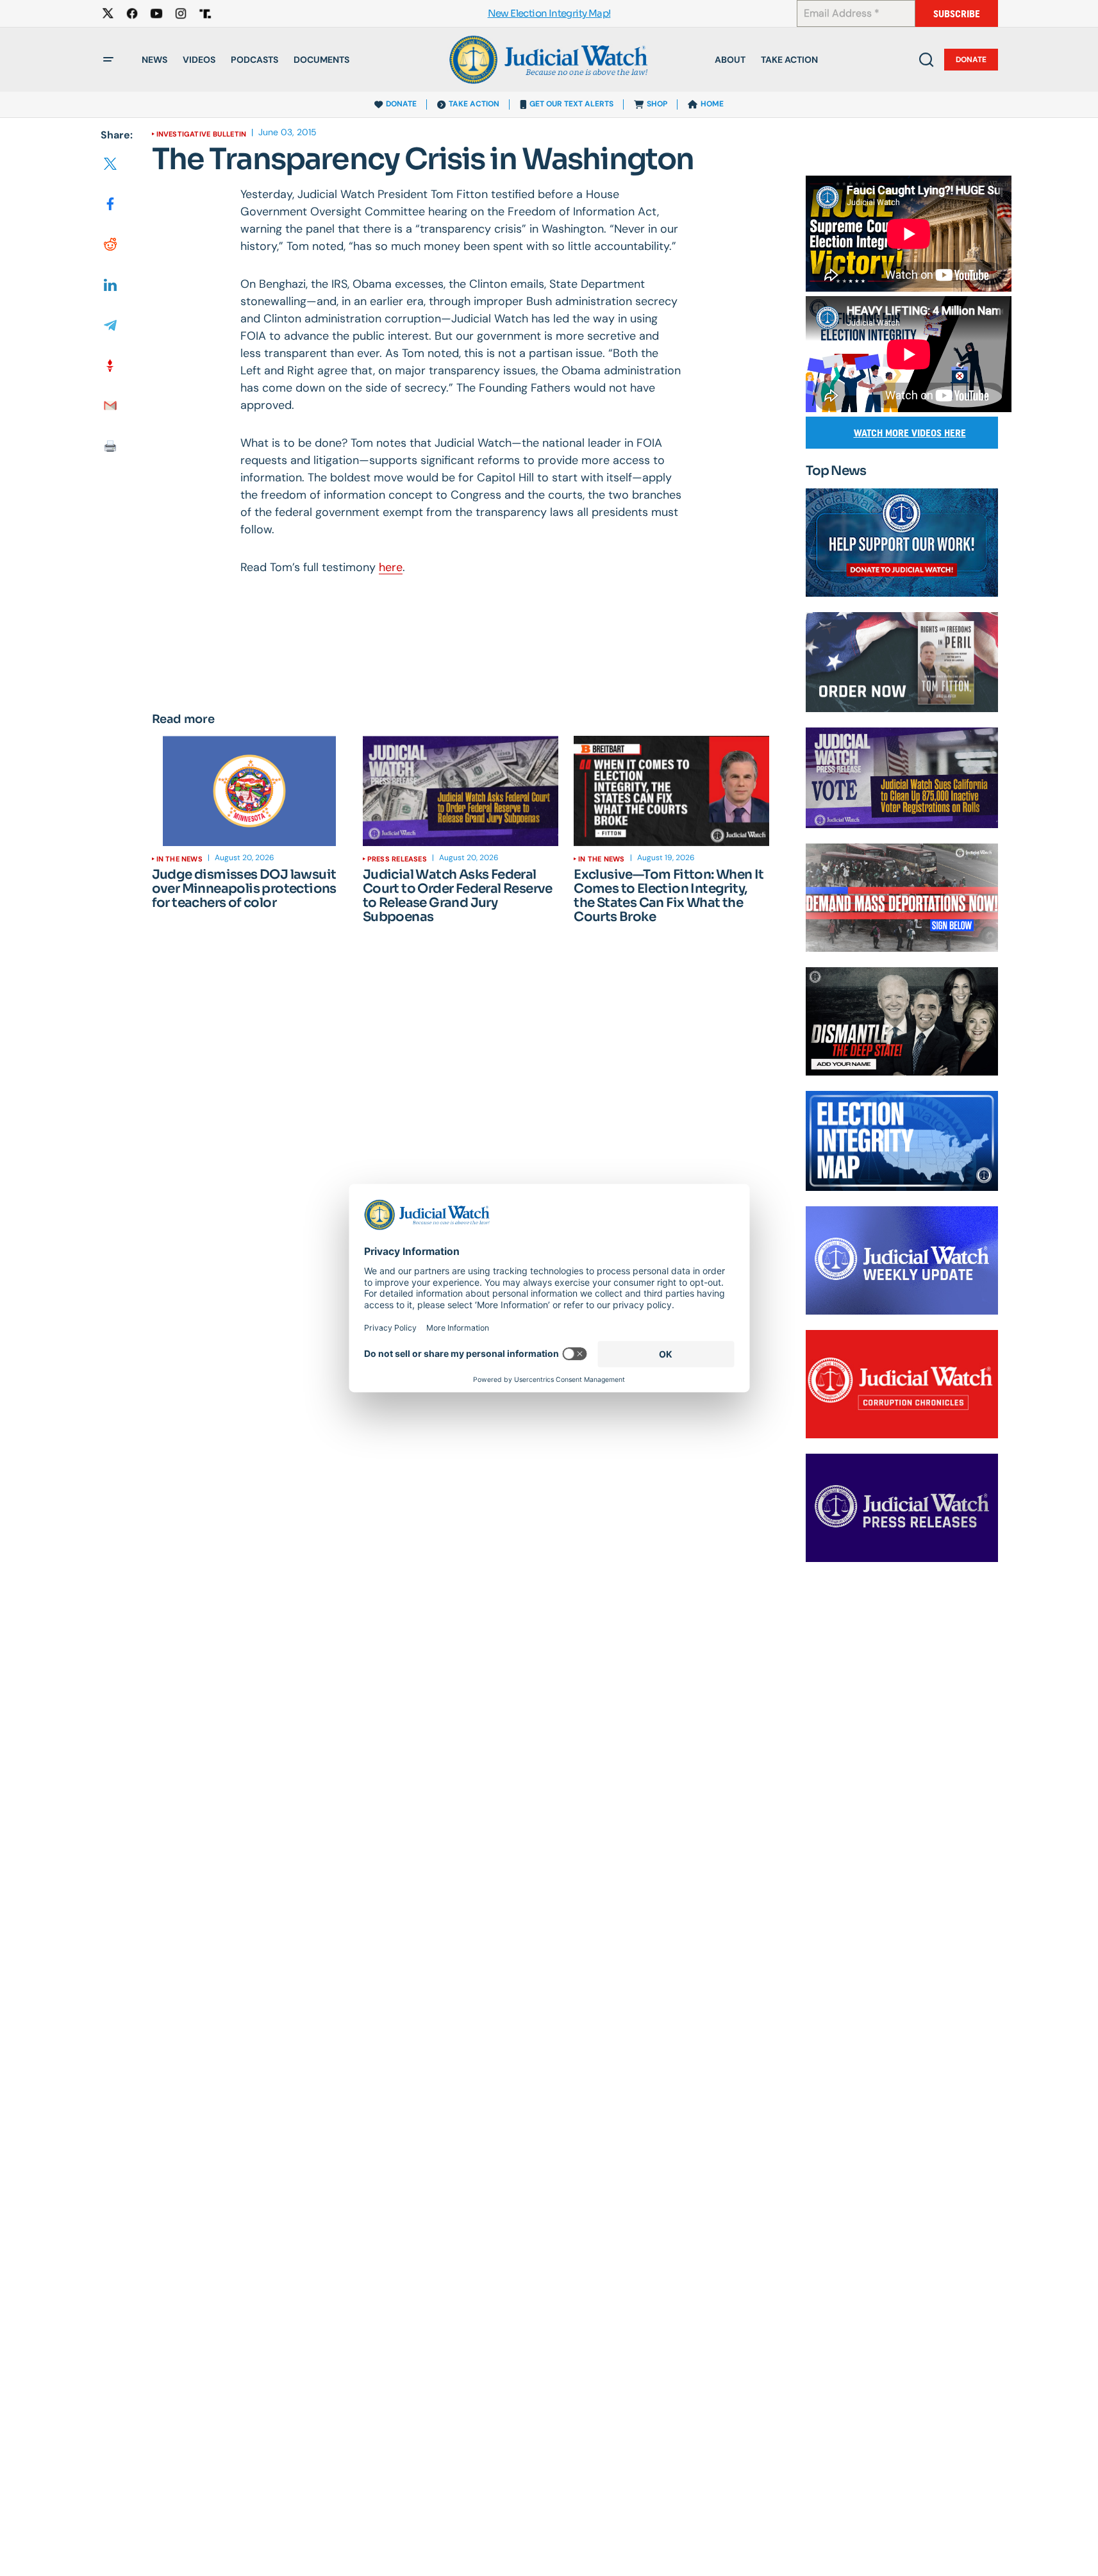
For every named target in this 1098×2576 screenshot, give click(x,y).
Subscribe (957, 14)
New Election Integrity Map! (549, 14)
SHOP (657, 104)
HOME (712, 104)
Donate (971, 60)
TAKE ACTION (474, 104)
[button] (108, 60)
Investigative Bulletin (202, 134)
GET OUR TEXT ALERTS (571, 104)
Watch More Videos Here (910, 433)
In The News (179, 859)
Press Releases (397, 859)
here (391, 567)
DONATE (401, 104)
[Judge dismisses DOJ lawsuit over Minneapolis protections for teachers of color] (250, 791)
